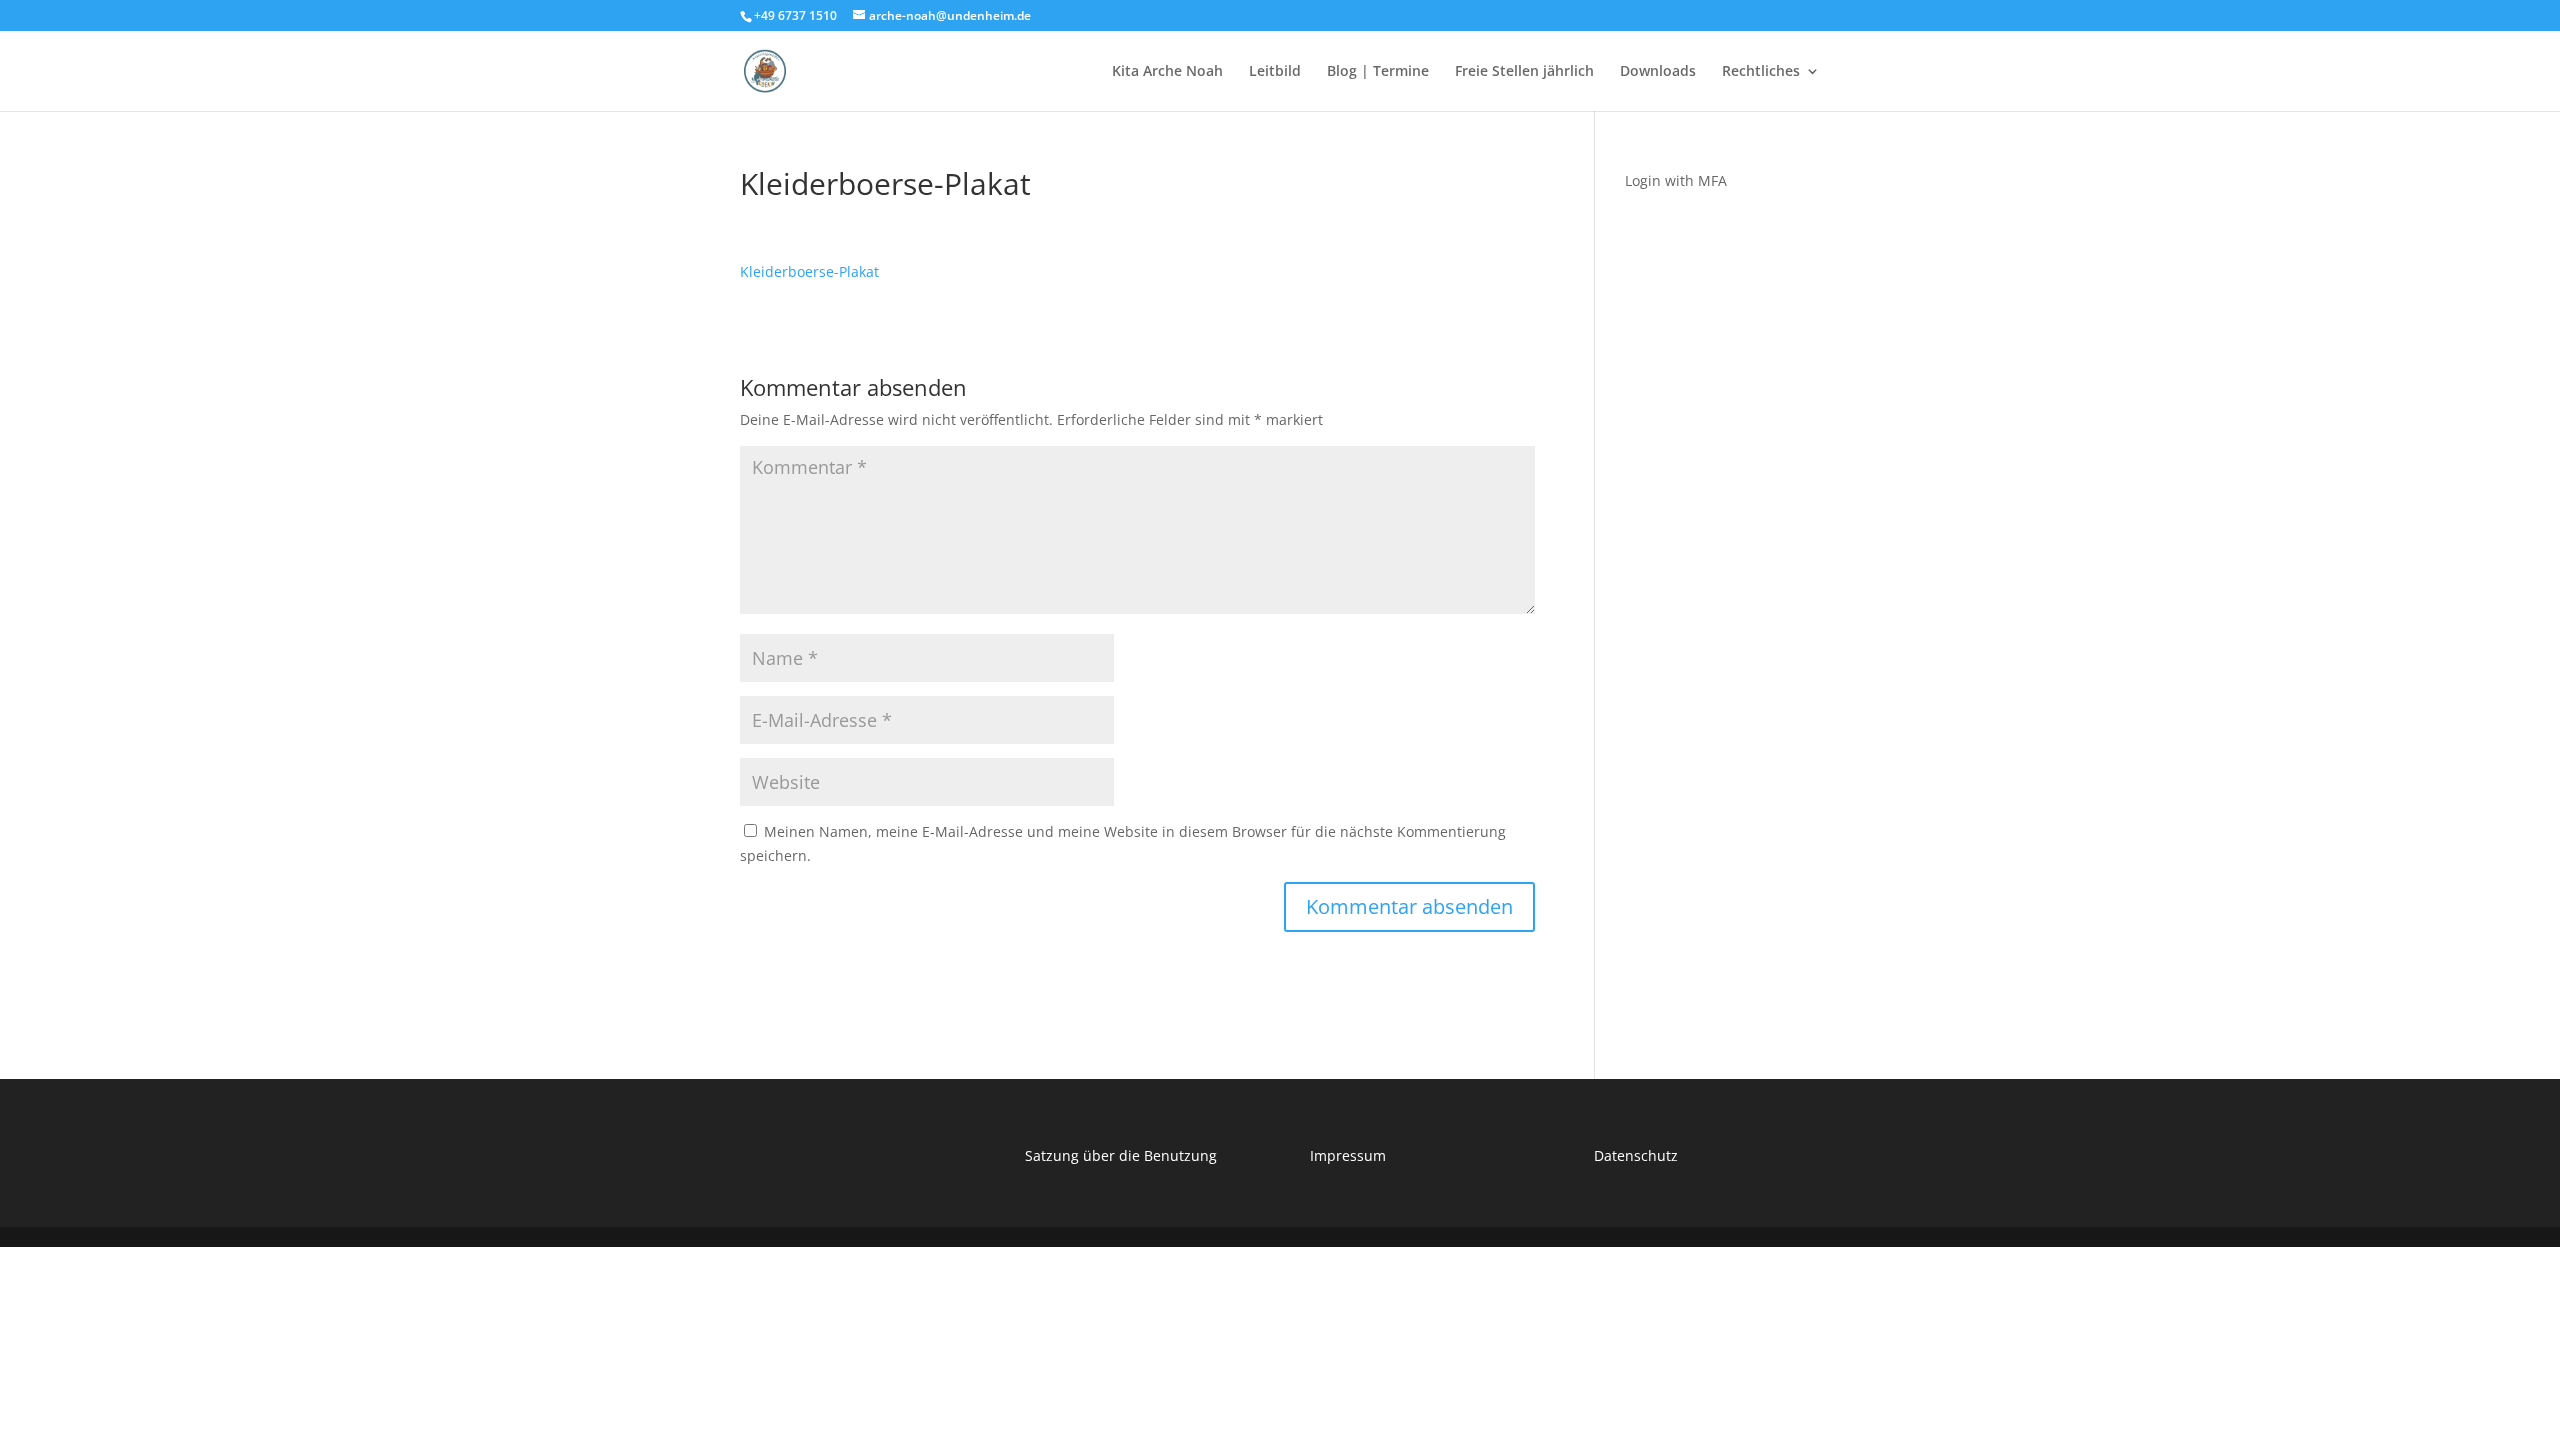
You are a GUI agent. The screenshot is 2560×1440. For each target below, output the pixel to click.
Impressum (1348, 1155)
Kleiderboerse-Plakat (809, 271)
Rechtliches (1761, 72)
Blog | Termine (1378, 72)
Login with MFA (1676, 180)
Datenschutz (1636, 1155)
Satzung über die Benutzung (1121, 1155)
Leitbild (1275, 72)
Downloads (1658, 72)
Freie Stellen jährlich (1524, 72)
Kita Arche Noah (1167, 72)
